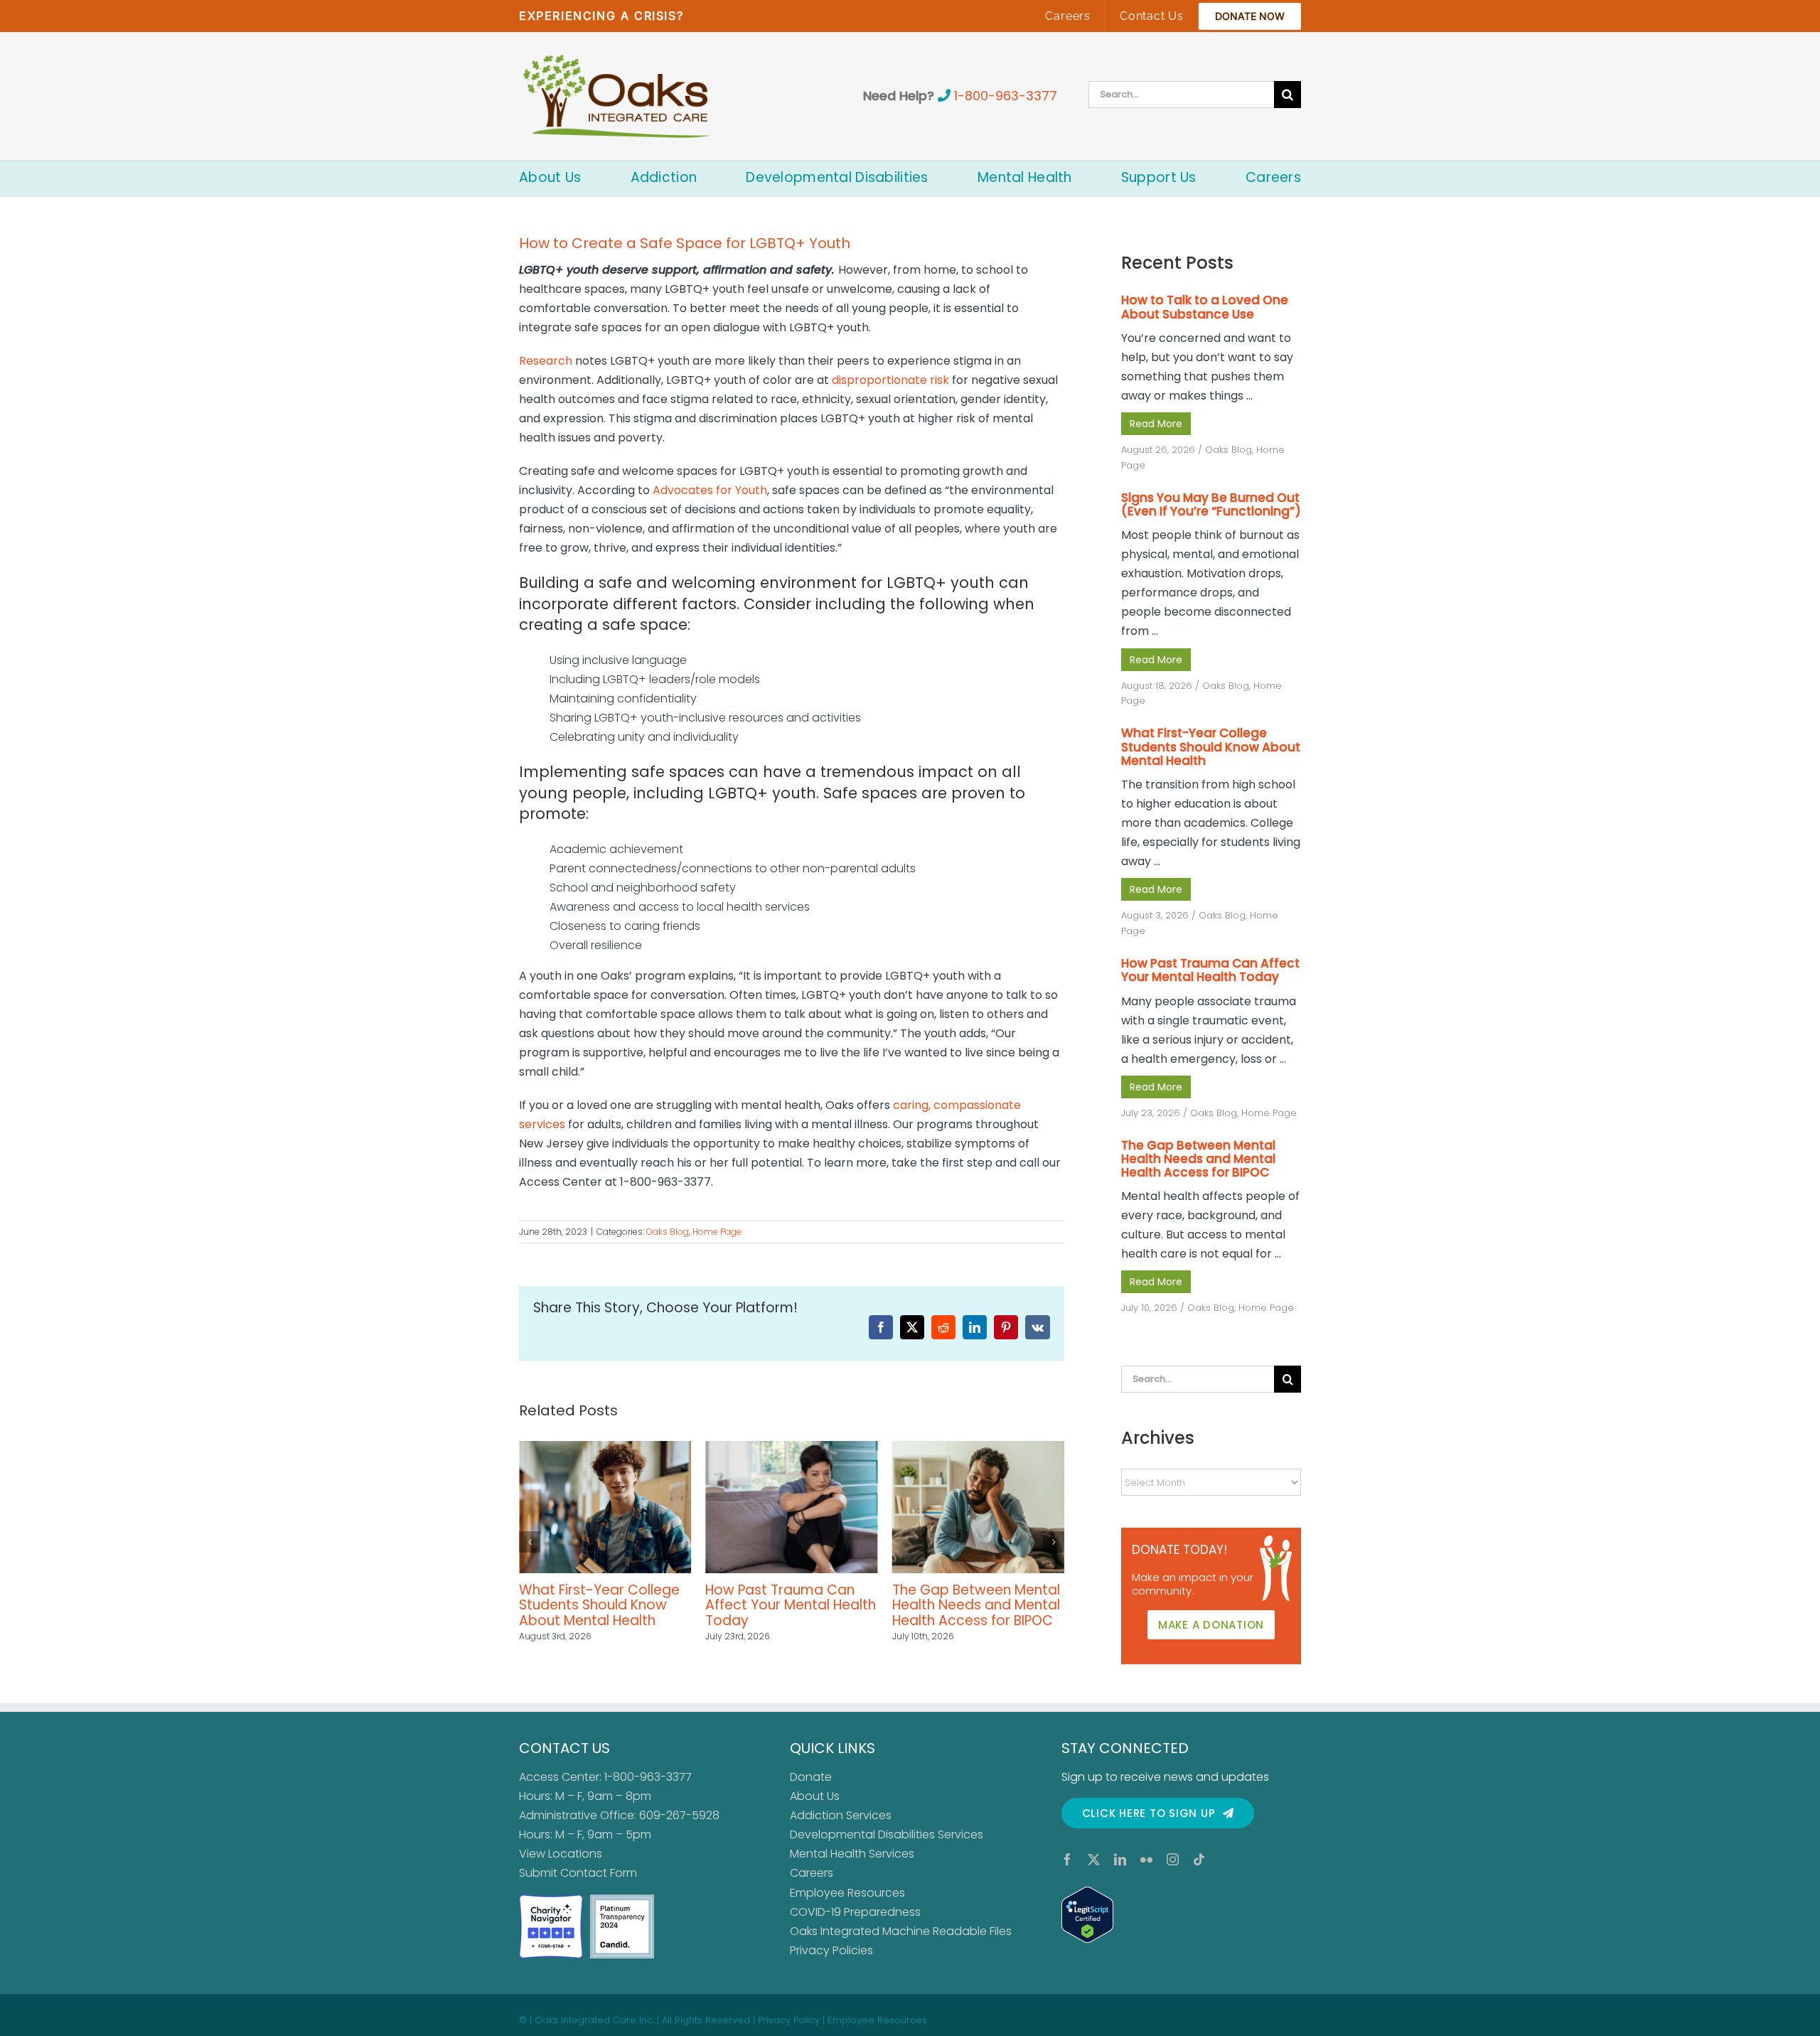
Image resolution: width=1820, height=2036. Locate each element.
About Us (815, 1796)
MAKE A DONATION (1211, 1625)
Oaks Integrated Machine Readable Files (901, 1931)
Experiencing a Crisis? (601, 16)
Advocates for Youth (710, 490)
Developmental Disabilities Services (887, 1834)
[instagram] (1173, 1859)
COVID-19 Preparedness (855, 1912)
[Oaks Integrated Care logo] (617, 96)
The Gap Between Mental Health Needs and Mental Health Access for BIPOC (789, 1605)
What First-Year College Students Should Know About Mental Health (1211, 746)
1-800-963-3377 (1006, 96)
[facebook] (1067, 1859)
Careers (812, 1873)
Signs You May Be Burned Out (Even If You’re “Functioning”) (1211, 504)
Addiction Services (841, 1815)
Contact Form (599, 1873)
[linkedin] (1120, 1859)
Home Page (717, 1232)
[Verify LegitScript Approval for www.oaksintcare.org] (1181, 1915)
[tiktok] (1199, 1859)
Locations (575, 1854)
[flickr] (1146, 1859)
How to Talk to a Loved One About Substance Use (969, 1605)
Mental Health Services (852, 1854)
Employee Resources (847, 1893)
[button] (530, 1542)
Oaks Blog (668, 1232)
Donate (811, 1777)
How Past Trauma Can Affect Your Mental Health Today (604, 1605)
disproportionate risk (890, 380)
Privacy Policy (789, 2020)
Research (546, 361)
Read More (1156, 424)
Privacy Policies (831, 1950)
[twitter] (1094, 1859)
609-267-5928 (679, 1815)
